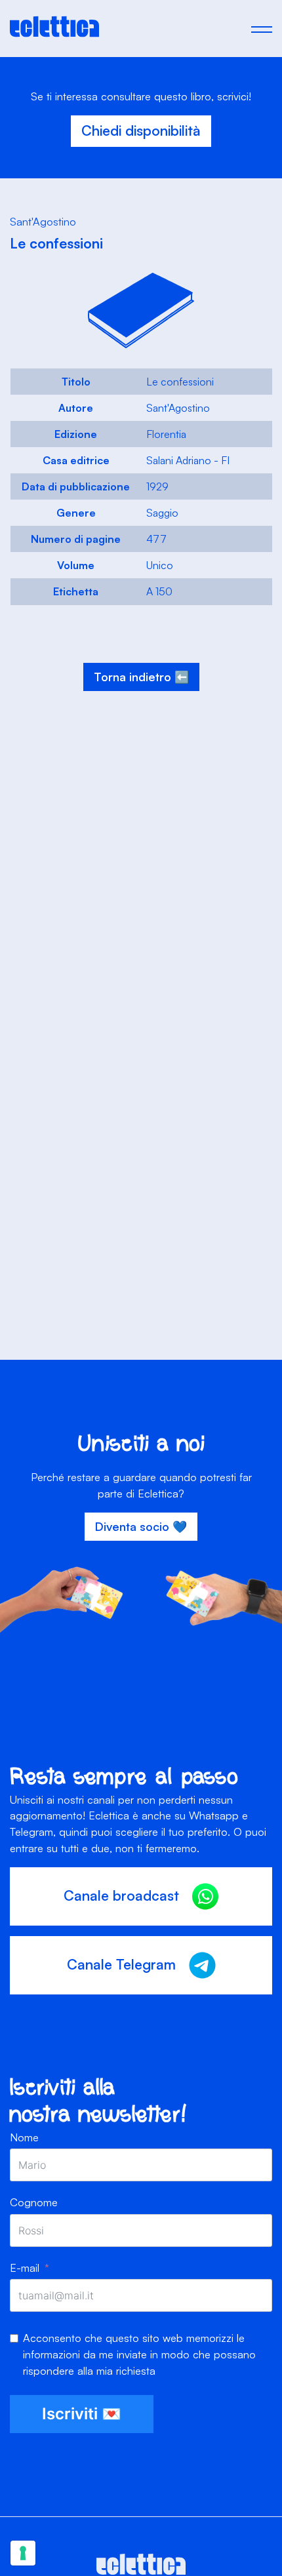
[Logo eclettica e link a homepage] (54, 33)
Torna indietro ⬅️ (141, 677)
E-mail (25, 2268)
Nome (24, 2137)
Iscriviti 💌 (82, 2414)
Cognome (34, 2202)
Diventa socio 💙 (141, 1526)
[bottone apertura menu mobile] (262, 29)
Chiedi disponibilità (141, 130)
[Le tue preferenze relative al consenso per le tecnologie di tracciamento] (23, 2553)
